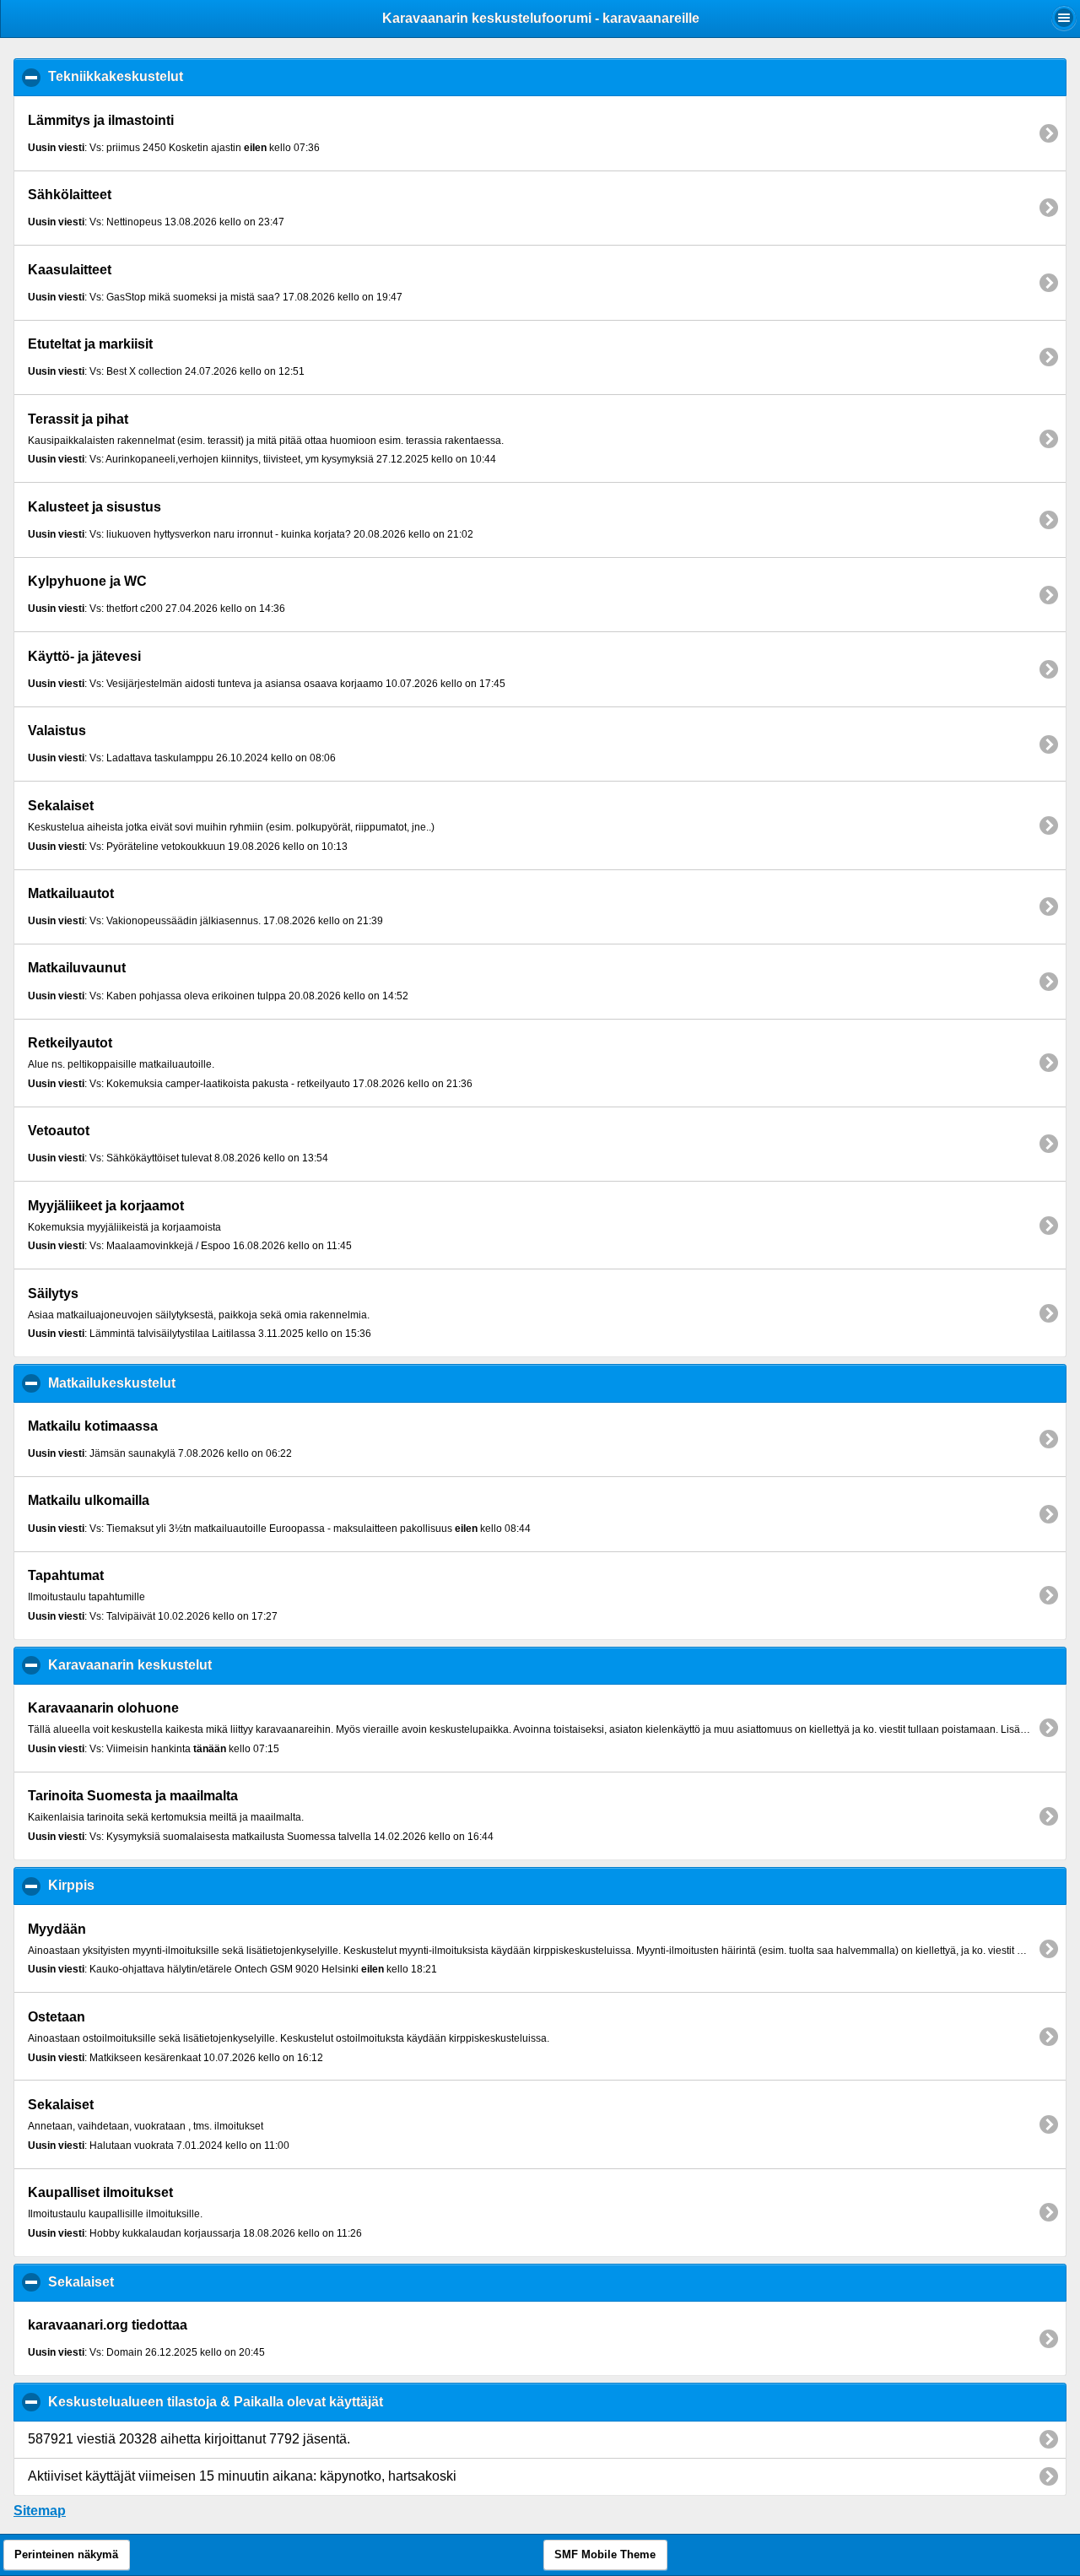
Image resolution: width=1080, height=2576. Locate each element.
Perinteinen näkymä (66, 2555)
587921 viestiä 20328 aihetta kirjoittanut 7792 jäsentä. (189, 2439)
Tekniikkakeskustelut (197, 76)
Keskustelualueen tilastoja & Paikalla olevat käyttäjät (297, 2402)
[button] (1064, 18)
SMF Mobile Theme (605, 2555)
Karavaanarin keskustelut (211, 1665)
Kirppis (153, 1885)
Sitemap (40, 2511)
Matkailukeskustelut (193, 1383)
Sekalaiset (162, 2282)
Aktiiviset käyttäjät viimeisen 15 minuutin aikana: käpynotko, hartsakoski (242, 2476)
